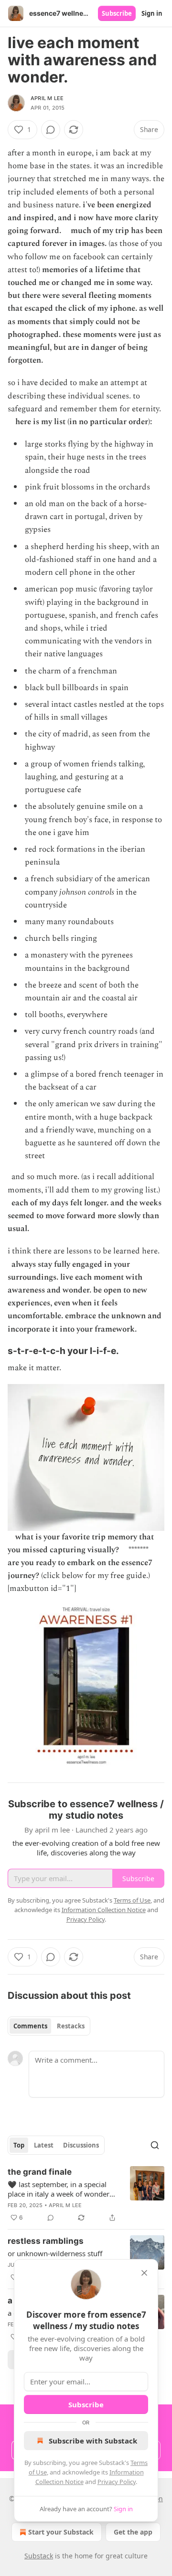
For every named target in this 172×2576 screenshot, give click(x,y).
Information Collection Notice (104, 1910)
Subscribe (117, 13)
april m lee (47, 98)
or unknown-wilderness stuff (55, 2253)
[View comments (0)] (51, 130)
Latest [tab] (44, 2145)
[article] (86, 2195)
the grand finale (40, 2172)
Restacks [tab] (71, 2026)
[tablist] (49, 2026)
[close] (144, 2273)
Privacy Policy (117, 2482)
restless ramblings (46, 2241)
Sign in (152, 13)
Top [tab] (19, 2145)
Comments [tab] (30, 2026)
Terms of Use (132, 1900)
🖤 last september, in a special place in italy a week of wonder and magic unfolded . (59, 2189)
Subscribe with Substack (93, 2441)
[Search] (155, 2145)
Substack (39, 2556)
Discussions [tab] (81, 2145)
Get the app (133, 2532)
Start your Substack (61, 2532)
